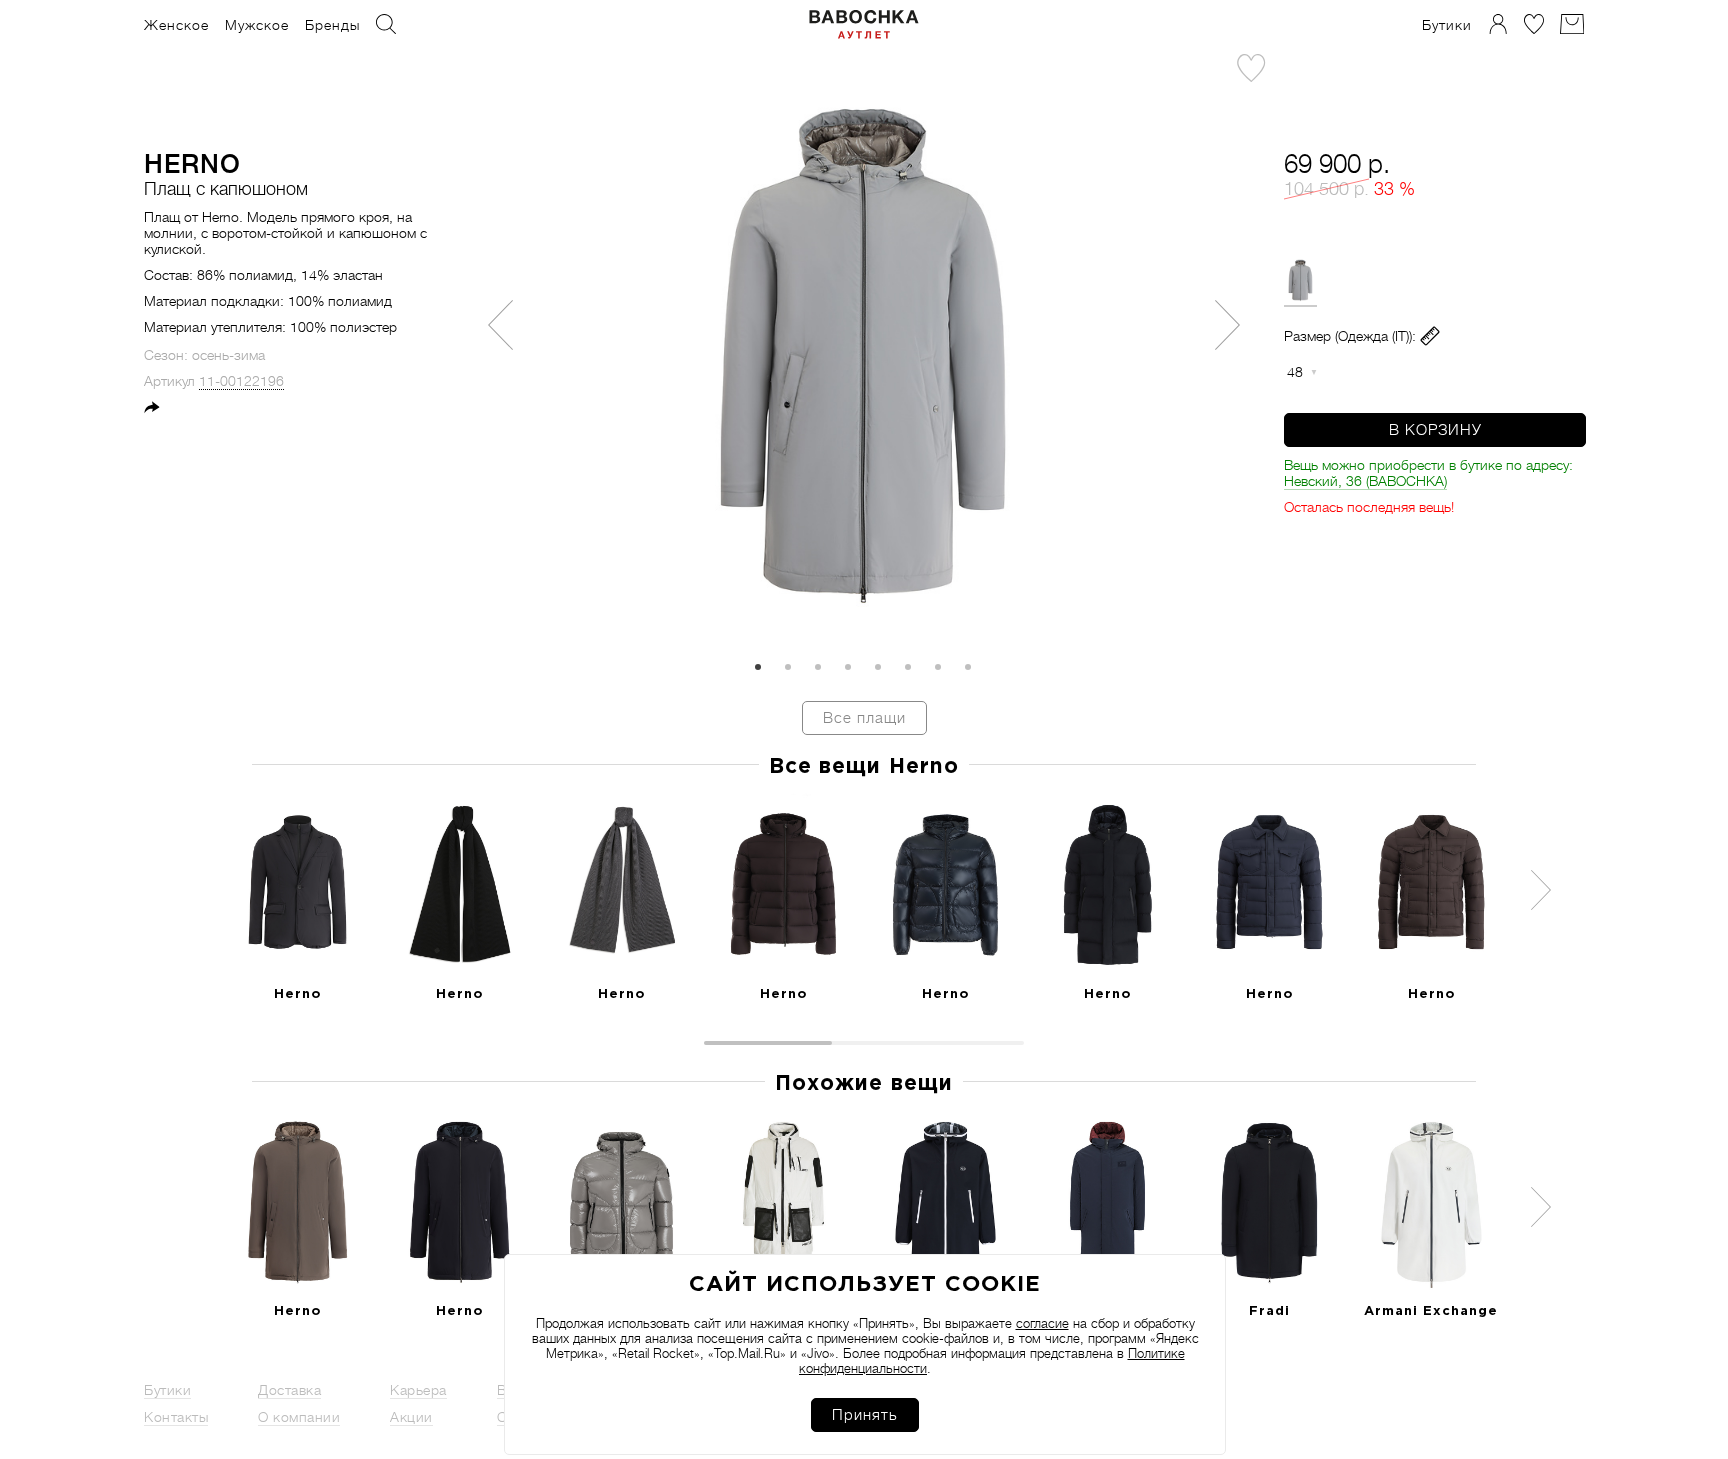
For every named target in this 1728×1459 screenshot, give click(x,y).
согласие (1042, 1323)
